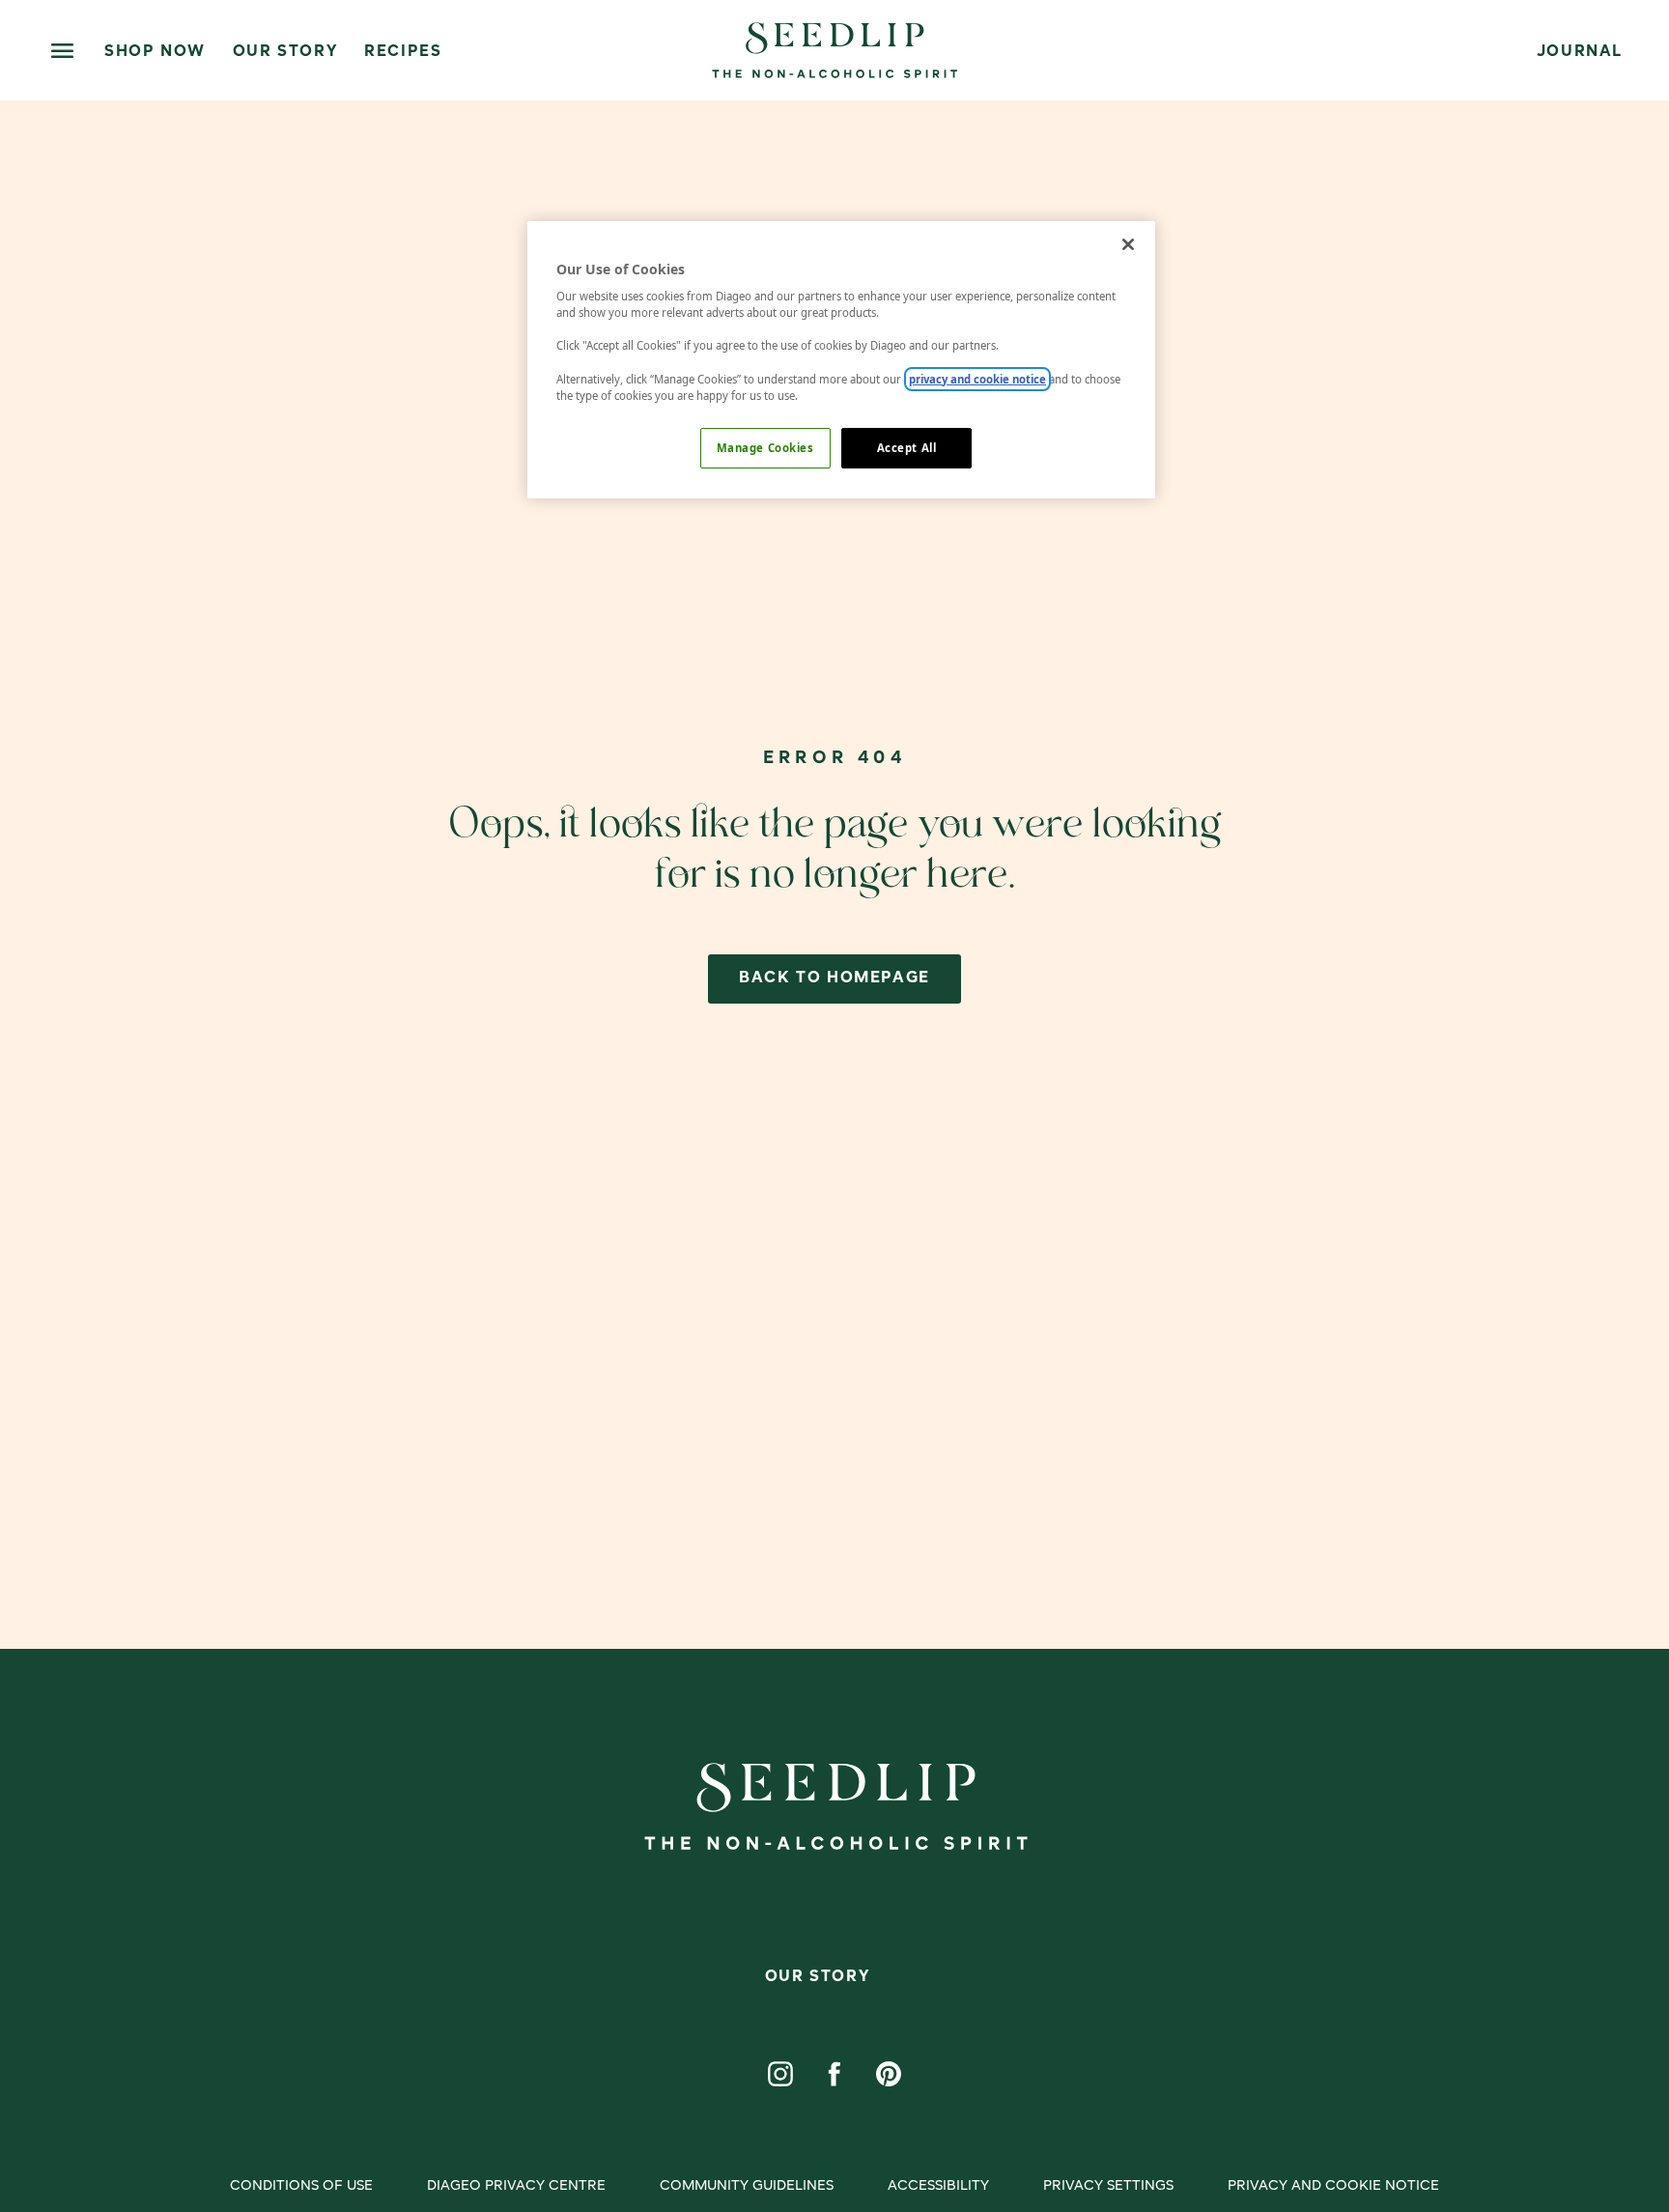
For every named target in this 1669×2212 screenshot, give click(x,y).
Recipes (403, 52)
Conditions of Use (301, 2186)
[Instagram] (780, 2074)
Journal (1580, 52)
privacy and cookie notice (977, 379)
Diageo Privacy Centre (516, 2186)
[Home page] (834, 50)
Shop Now (155, 52)
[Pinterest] (889, 2074)
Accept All (907, 448)
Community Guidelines (747, 2186)
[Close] (1128, 244)
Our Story (285, 52)
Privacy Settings (1108, 2186)
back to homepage (834, 978)
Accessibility (938, 2186)
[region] (841, 360)
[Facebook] (834, 2074)
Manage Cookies (765, 448)
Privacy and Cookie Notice (1333, 2186)
